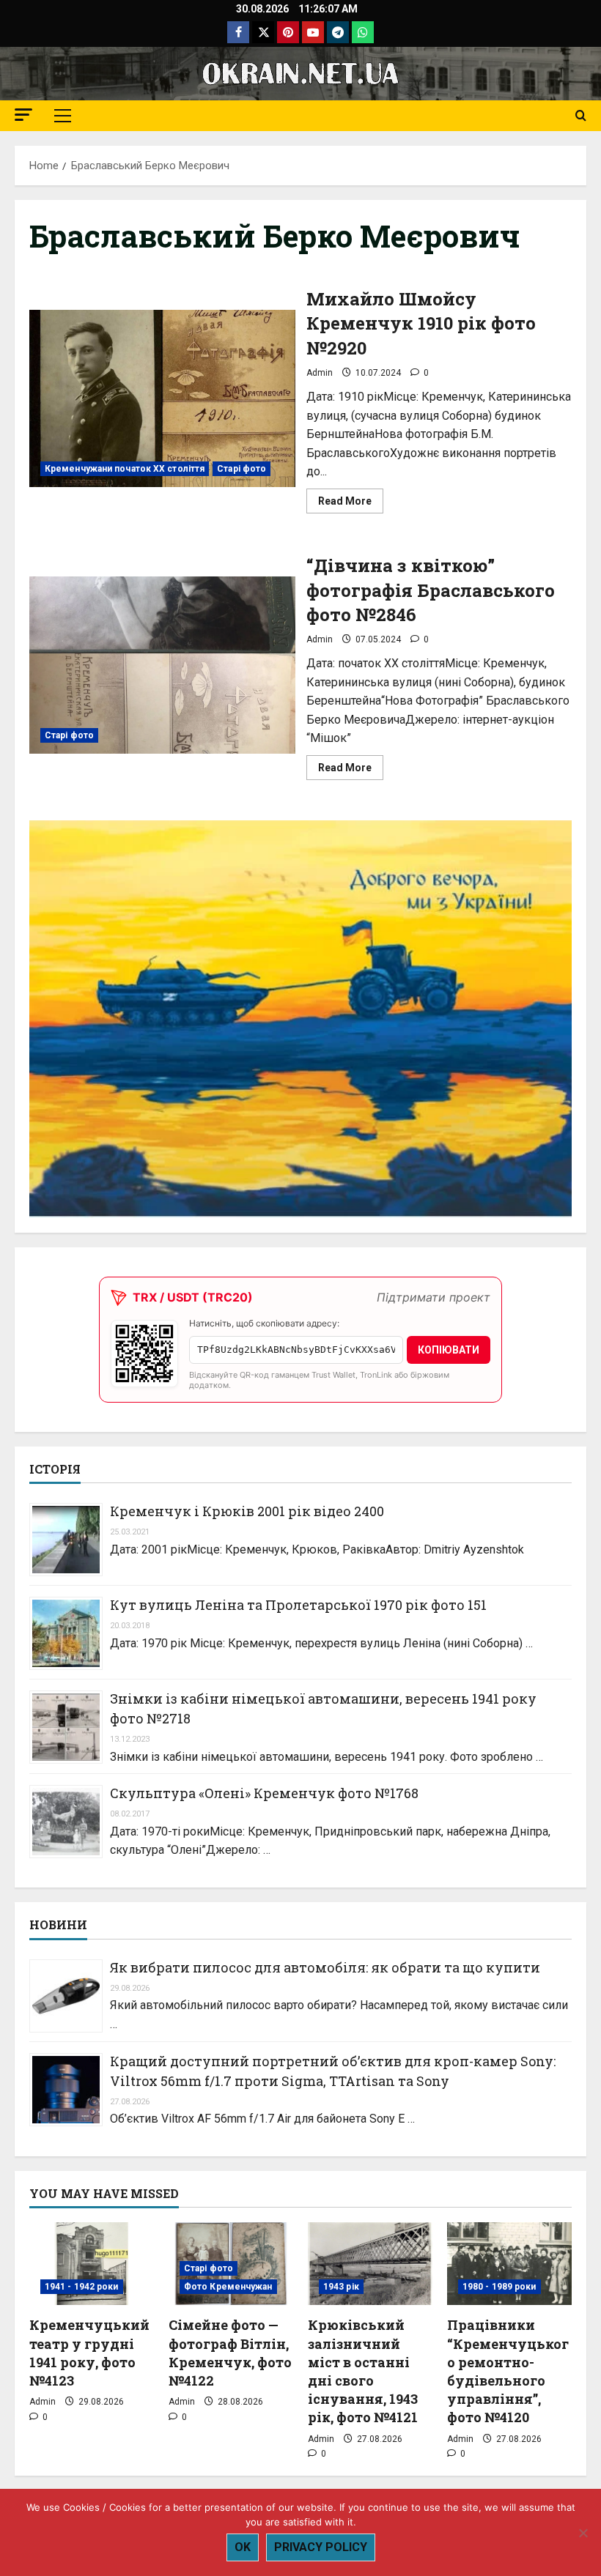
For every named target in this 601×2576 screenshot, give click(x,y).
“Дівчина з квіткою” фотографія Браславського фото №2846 (162, 665)
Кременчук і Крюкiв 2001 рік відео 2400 (247, 1511)
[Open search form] (581, 116)
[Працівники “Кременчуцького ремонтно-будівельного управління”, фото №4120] (509, 2264)
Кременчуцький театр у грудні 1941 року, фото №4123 (89, 2353)
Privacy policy (321, 2547)
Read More (351, 504)
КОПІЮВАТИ (449, 1350)
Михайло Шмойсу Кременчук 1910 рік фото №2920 (162, 398)
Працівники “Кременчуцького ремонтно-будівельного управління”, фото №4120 (508, 2371)
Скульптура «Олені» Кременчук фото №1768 (264, 1793)
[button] (23, 115)
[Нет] (583, 2533)
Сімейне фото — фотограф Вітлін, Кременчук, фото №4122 (230, 2353)
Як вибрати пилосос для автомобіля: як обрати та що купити (325, 1967)
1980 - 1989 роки (499, 2287)
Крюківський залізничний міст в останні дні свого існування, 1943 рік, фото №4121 (363, 2371)
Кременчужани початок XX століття (125, 469)
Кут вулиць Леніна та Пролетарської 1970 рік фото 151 (298, 1605)
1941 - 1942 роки (82, 2287)
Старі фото (241, 469)
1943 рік (341, 2287)
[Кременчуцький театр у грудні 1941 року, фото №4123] (92, 2264)
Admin (320, 373)
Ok (243, 2547)
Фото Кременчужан (228, 2287)
